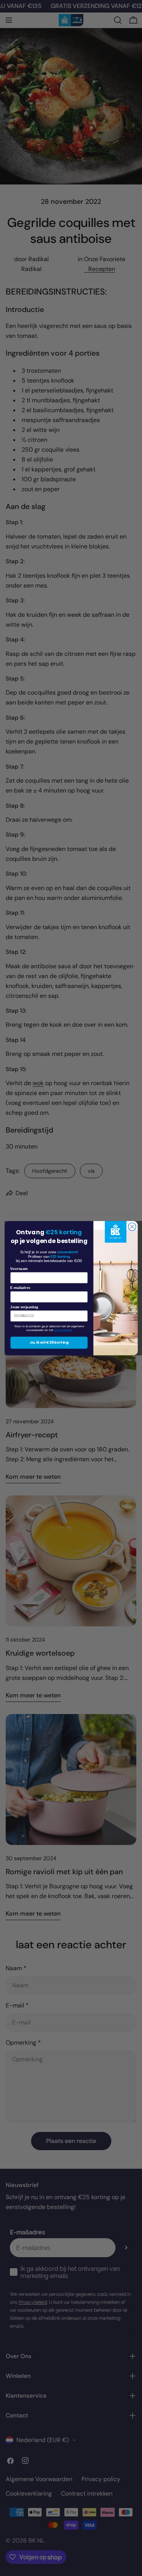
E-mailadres (20, 1288)
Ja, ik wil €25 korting (49, 1342)
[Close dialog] (132, 1227)
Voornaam (19, 1268)
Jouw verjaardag (24, 1307)
